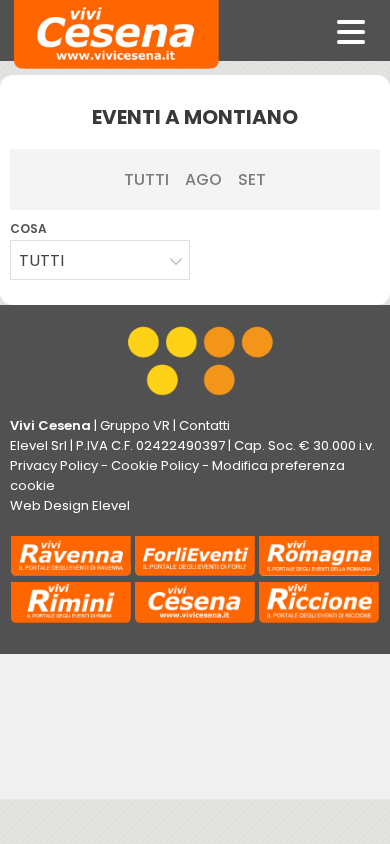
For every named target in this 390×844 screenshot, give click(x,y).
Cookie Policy (155, 465)
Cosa (28, 228)
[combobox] (100, 260)
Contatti (204, 425)
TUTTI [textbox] (41, 260)
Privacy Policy (54, 465)
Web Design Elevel (70, 505)
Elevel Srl (38, 445)
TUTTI (146, 179)
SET (252, 179)
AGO (203, 179)
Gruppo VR (135, 425)
